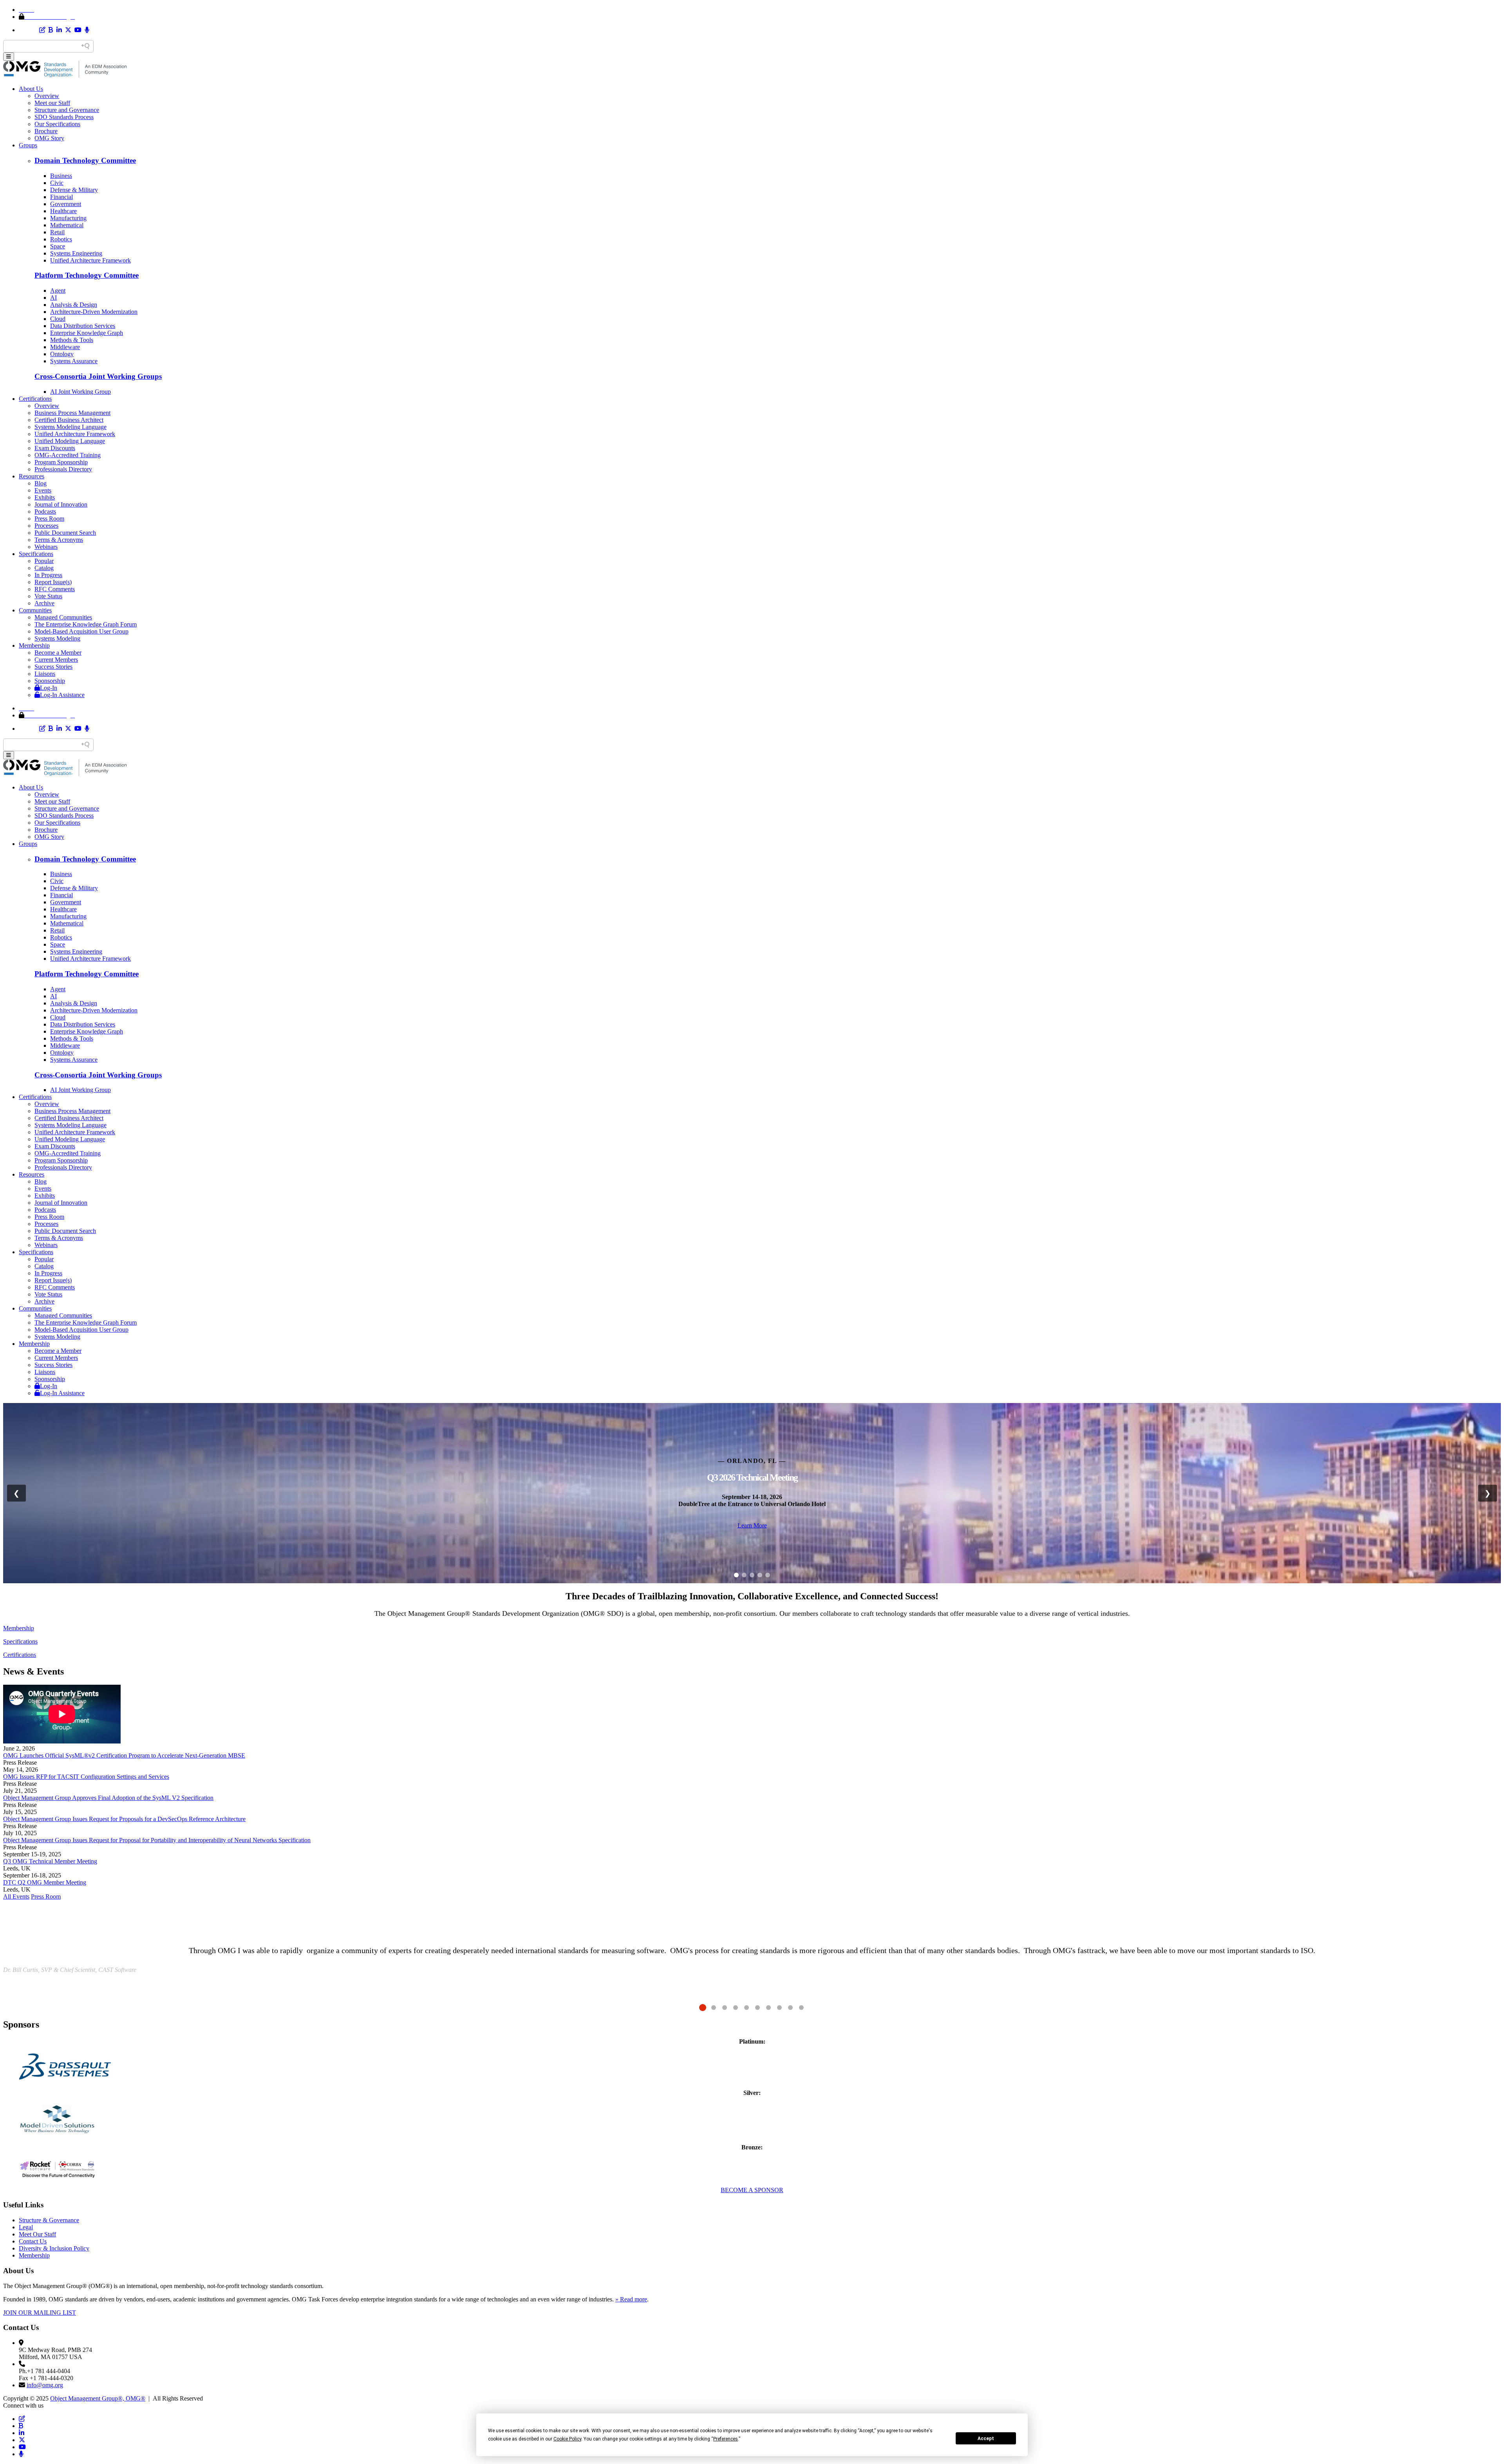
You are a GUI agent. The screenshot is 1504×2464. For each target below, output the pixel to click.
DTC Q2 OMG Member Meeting (45, 1882)
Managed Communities (63, 617)
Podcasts (45, 511)
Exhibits (45, 497)
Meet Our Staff (37, 2234)
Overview (47, 96)
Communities (35, 610)
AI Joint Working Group (80, 392)
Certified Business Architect (69, 420)
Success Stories (53, 667)
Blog (41, 483)
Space (58, 246)
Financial (61, 197)
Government (66, 204)
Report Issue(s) (53, 582)
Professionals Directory (63, 469)
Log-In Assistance (62, 695)
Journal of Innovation (61, 504)
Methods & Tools (72, 340)
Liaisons (45, 674)
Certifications (35, 399)
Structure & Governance (49, 2220)
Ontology (62, 354)
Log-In (49, 688)
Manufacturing (68, 218)
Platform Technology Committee (87, 275)
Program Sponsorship (61, 462)
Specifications (36, 554)
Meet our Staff (52, 103)
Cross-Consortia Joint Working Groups (98, 376)
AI (53, 298)
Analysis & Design (74, 305)
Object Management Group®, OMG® (98, 2398)
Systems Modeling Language (70, 427)
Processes (46, 526)
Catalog (44, 568)
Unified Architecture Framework (90, 260)
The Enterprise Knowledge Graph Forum (86, 624)
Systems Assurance (74, 361)
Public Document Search (65, 533)
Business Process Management (72, 413)
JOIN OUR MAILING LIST (40, 2313)
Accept (986, 2439)
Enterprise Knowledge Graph (87, 333)
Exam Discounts (55, 448)
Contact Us (33, 2241)
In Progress (48, 575)
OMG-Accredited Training (68, 455)
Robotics (61, 239)
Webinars (46, 547)
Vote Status (48, 596)
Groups (28, 145)
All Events (16, 1896)
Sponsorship (50, 681)
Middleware (65, 347)
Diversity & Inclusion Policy (54, 2248)
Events (43, 490)
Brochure (46, 131)
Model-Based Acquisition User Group (81, 631)
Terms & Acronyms (59, 540)
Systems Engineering (76, 253)
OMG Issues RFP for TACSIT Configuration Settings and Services (86, 1777)
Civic (57, 183)
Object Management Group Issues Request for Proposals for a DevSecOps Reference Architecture (124, 1819)
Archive (44, 603)
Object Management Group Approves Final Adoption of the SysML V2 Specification (108, 1798)
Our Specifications (57, 124)
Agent (58, 291)
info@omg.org (45, 2385)
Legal (26, 2227)
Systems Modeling (57, 638)
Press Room (49, 519)
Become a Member (58, 653)
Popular (44, 561)
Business (61, 176)
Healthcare (63, 211)
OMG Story (49, 138)
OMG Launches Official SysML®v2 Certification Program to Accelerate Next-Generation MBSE (124, 1755)
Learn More (752, 1525)
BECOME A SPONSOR (752, 2190)
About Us (31, 89)
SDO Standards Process (64, 117)
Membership (34, 645)
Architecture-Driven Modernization (94, 312)
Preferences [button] (726, 2439)
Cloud (58, 319)
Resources (32, 476)
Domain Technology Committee (85, 160)
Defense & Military (74, 190)
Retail (57, 232)
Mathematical (67, 225)
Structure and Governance (67, 110)
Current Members (56, 660)
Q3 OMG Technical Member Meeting (50, 1861)
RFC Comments (55, 589)
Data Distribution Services (83, 326)
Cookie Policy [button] (567, 2439)
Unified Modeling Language (70, 441)
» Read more (631, 2299)
